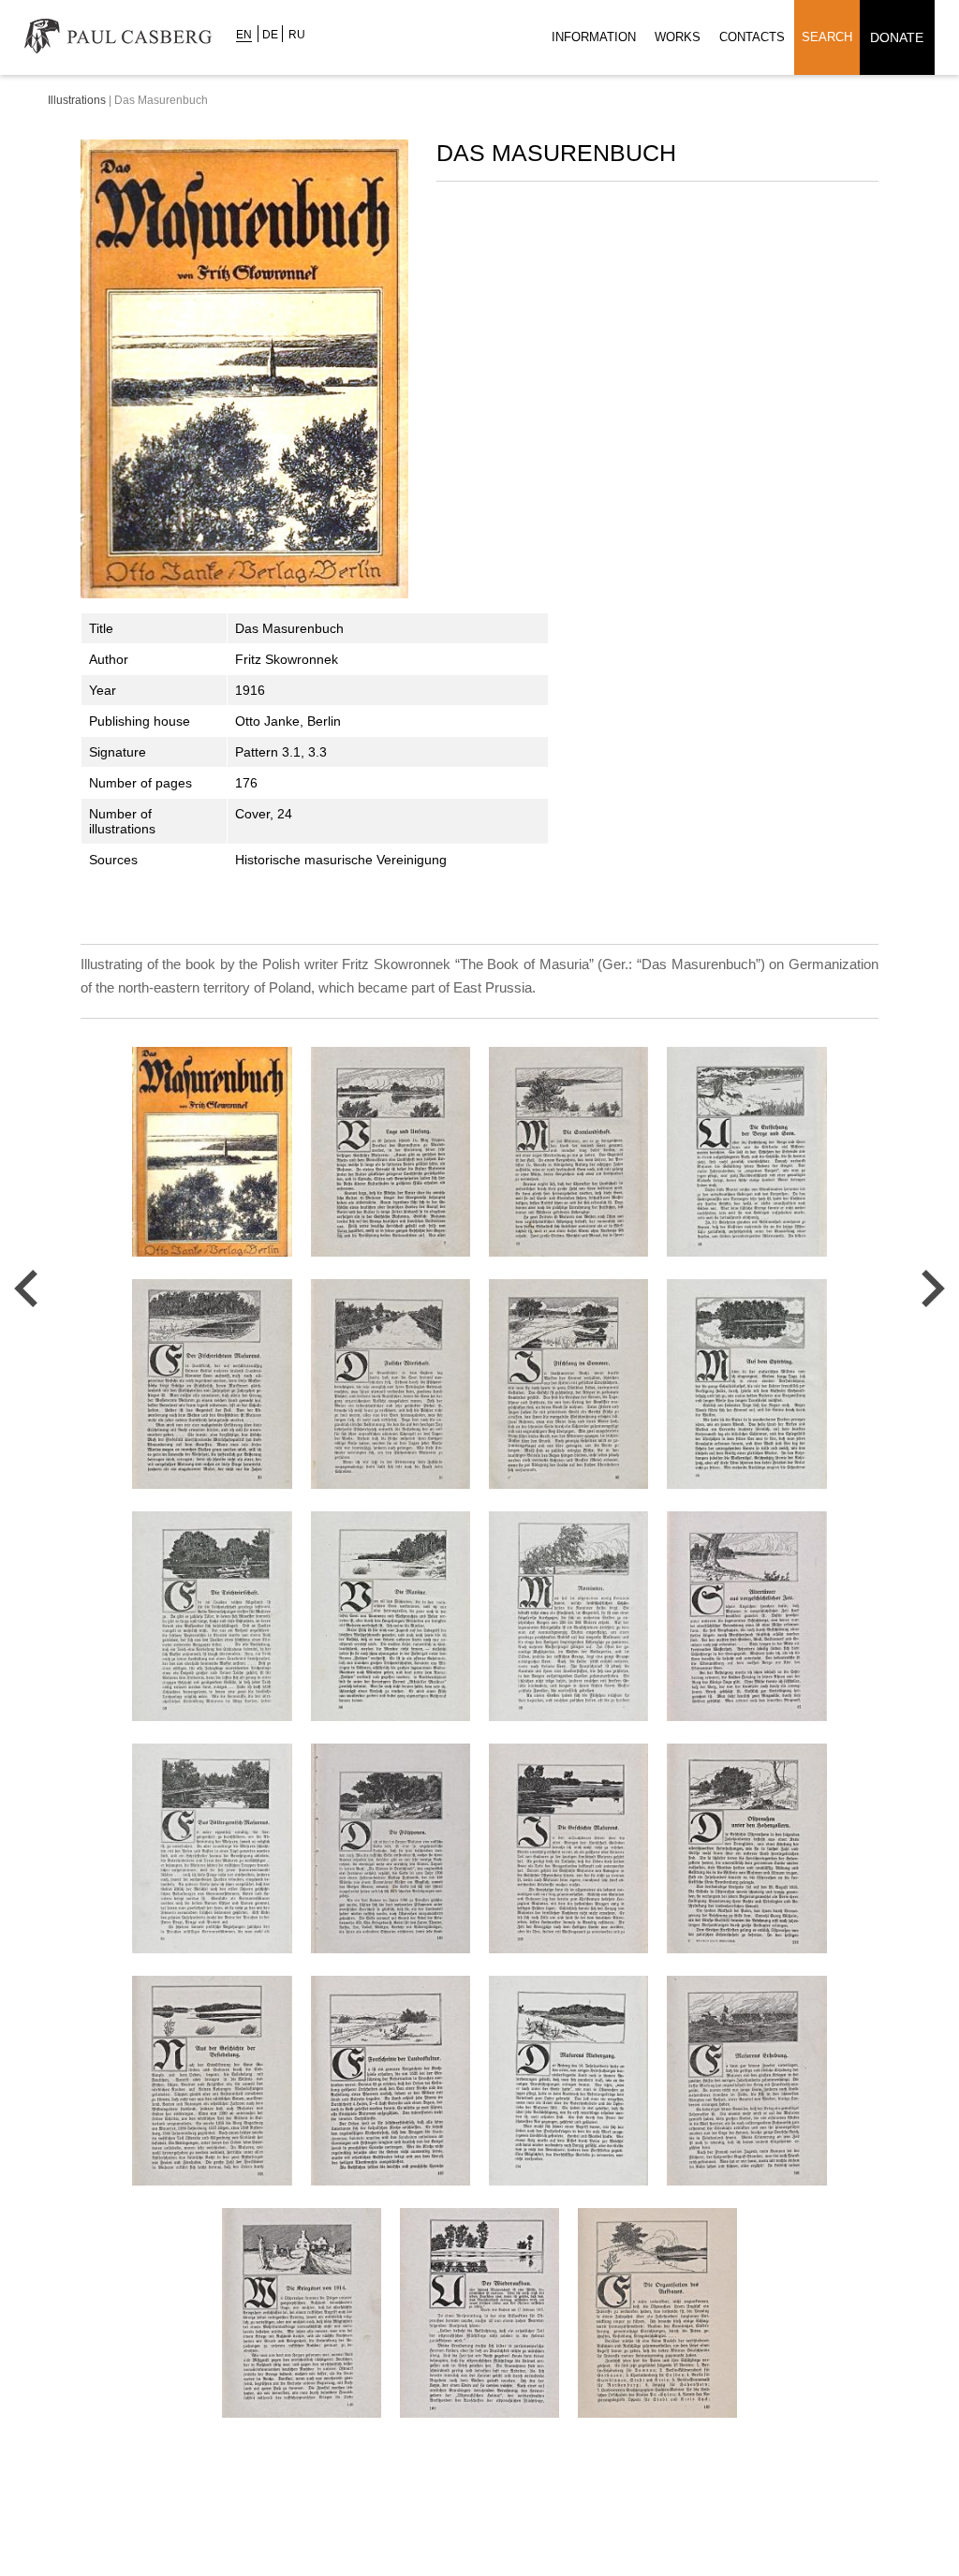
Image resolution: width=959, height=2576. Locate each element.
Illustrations (77, 100)
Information (594, 37)
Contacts (752, 37)
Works (678, 37)
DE (270, 35)
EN (244, 35)
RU (297, 35)
